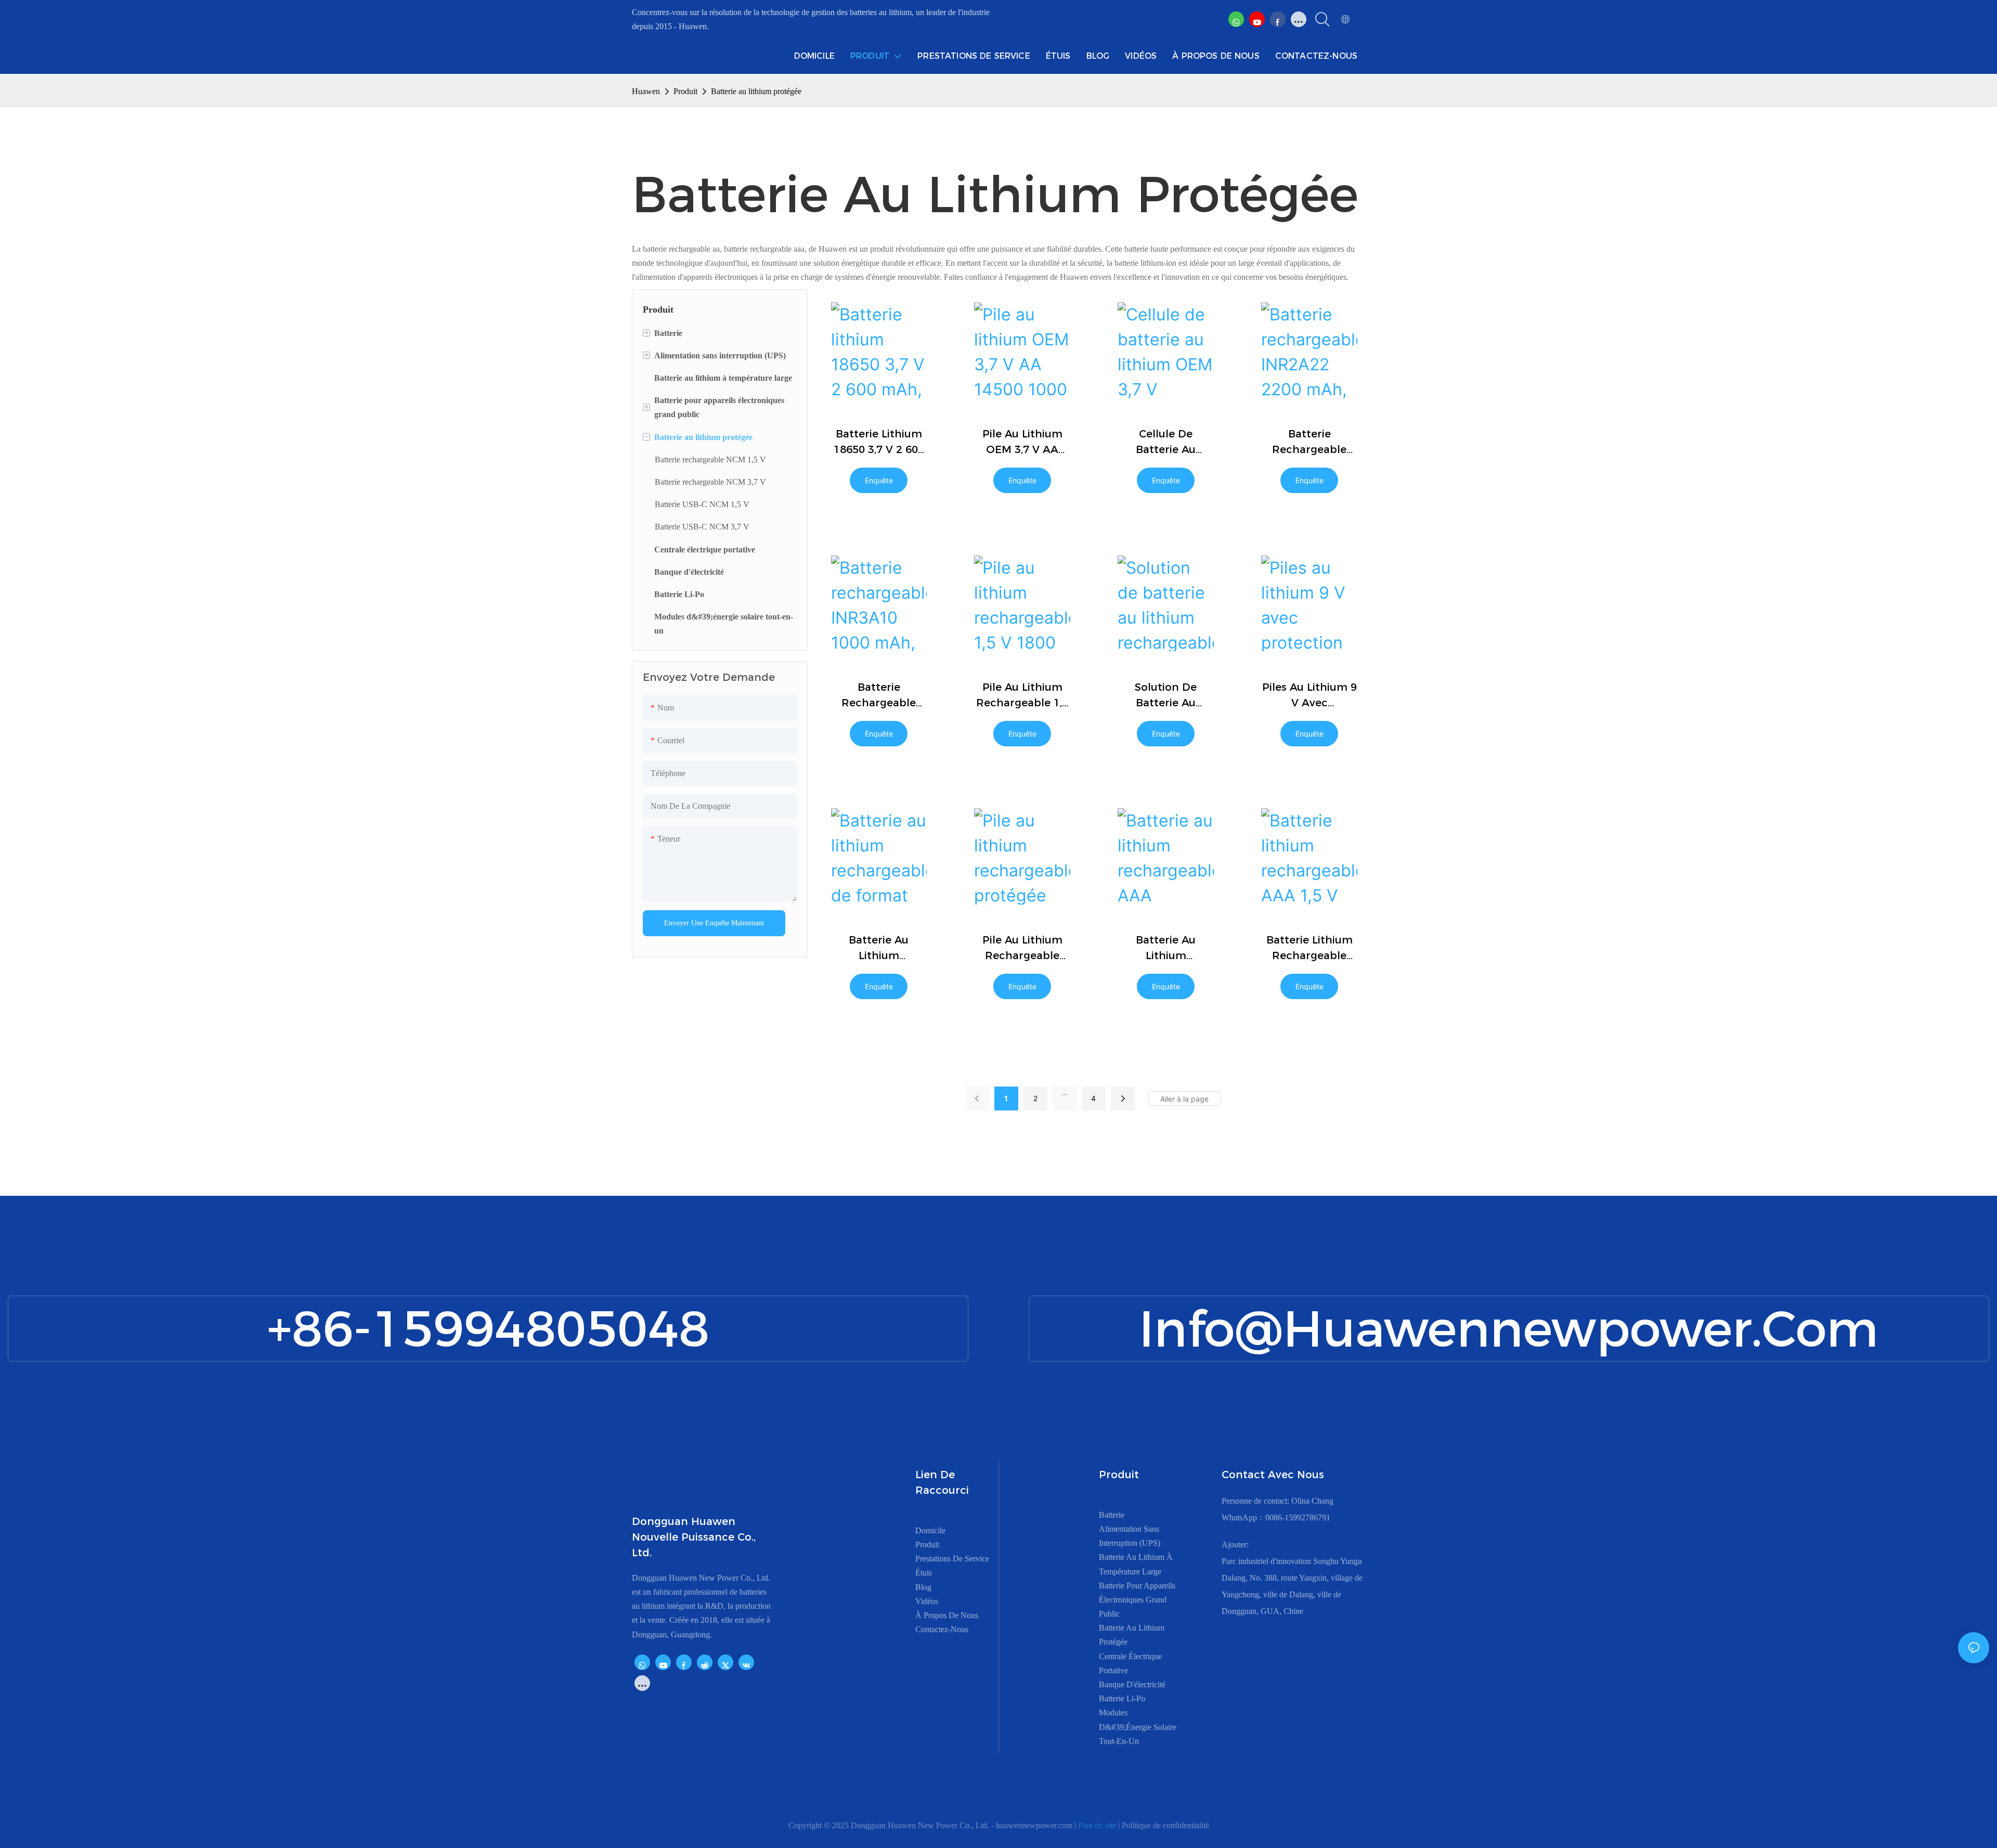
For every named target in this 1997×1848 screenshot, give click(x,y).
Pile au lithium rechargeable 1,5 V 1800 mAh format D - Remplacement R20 (1022, 696)
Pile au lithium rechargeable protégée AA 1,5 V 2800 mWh (1022, 948)
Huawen (646, 91)
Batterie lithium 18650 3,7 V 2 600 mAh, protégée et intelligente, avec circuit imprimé (879, 442)
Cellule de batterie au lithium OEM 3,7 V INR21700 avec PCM (1166, 442)
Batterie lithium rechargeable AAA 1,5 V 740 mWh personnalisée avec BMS (1309, 948)
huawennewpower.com (1035, 1825)
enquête (879, 480)
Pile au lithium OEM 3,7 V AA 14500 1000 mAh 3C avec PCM (1022, 442)
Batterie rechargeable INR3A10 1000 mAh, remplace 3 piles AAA (879, 696)
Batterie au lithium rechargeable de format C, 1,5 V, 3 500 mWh (879, 948)
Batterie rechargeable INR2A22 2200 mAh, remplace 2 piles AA (1309, 442)
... (1065, 1092)
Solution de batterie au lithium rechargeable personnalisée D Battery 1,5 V (1166, 696)
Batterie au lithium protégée (756, 91)
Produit (685, 91)
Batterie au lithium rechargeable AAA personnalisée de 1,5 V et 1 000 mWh (1166, 948)
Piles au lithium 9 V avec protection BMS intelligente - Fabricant (1309, 696)
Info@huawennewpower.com (1509, 1329)
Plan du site (1098, 1825)
